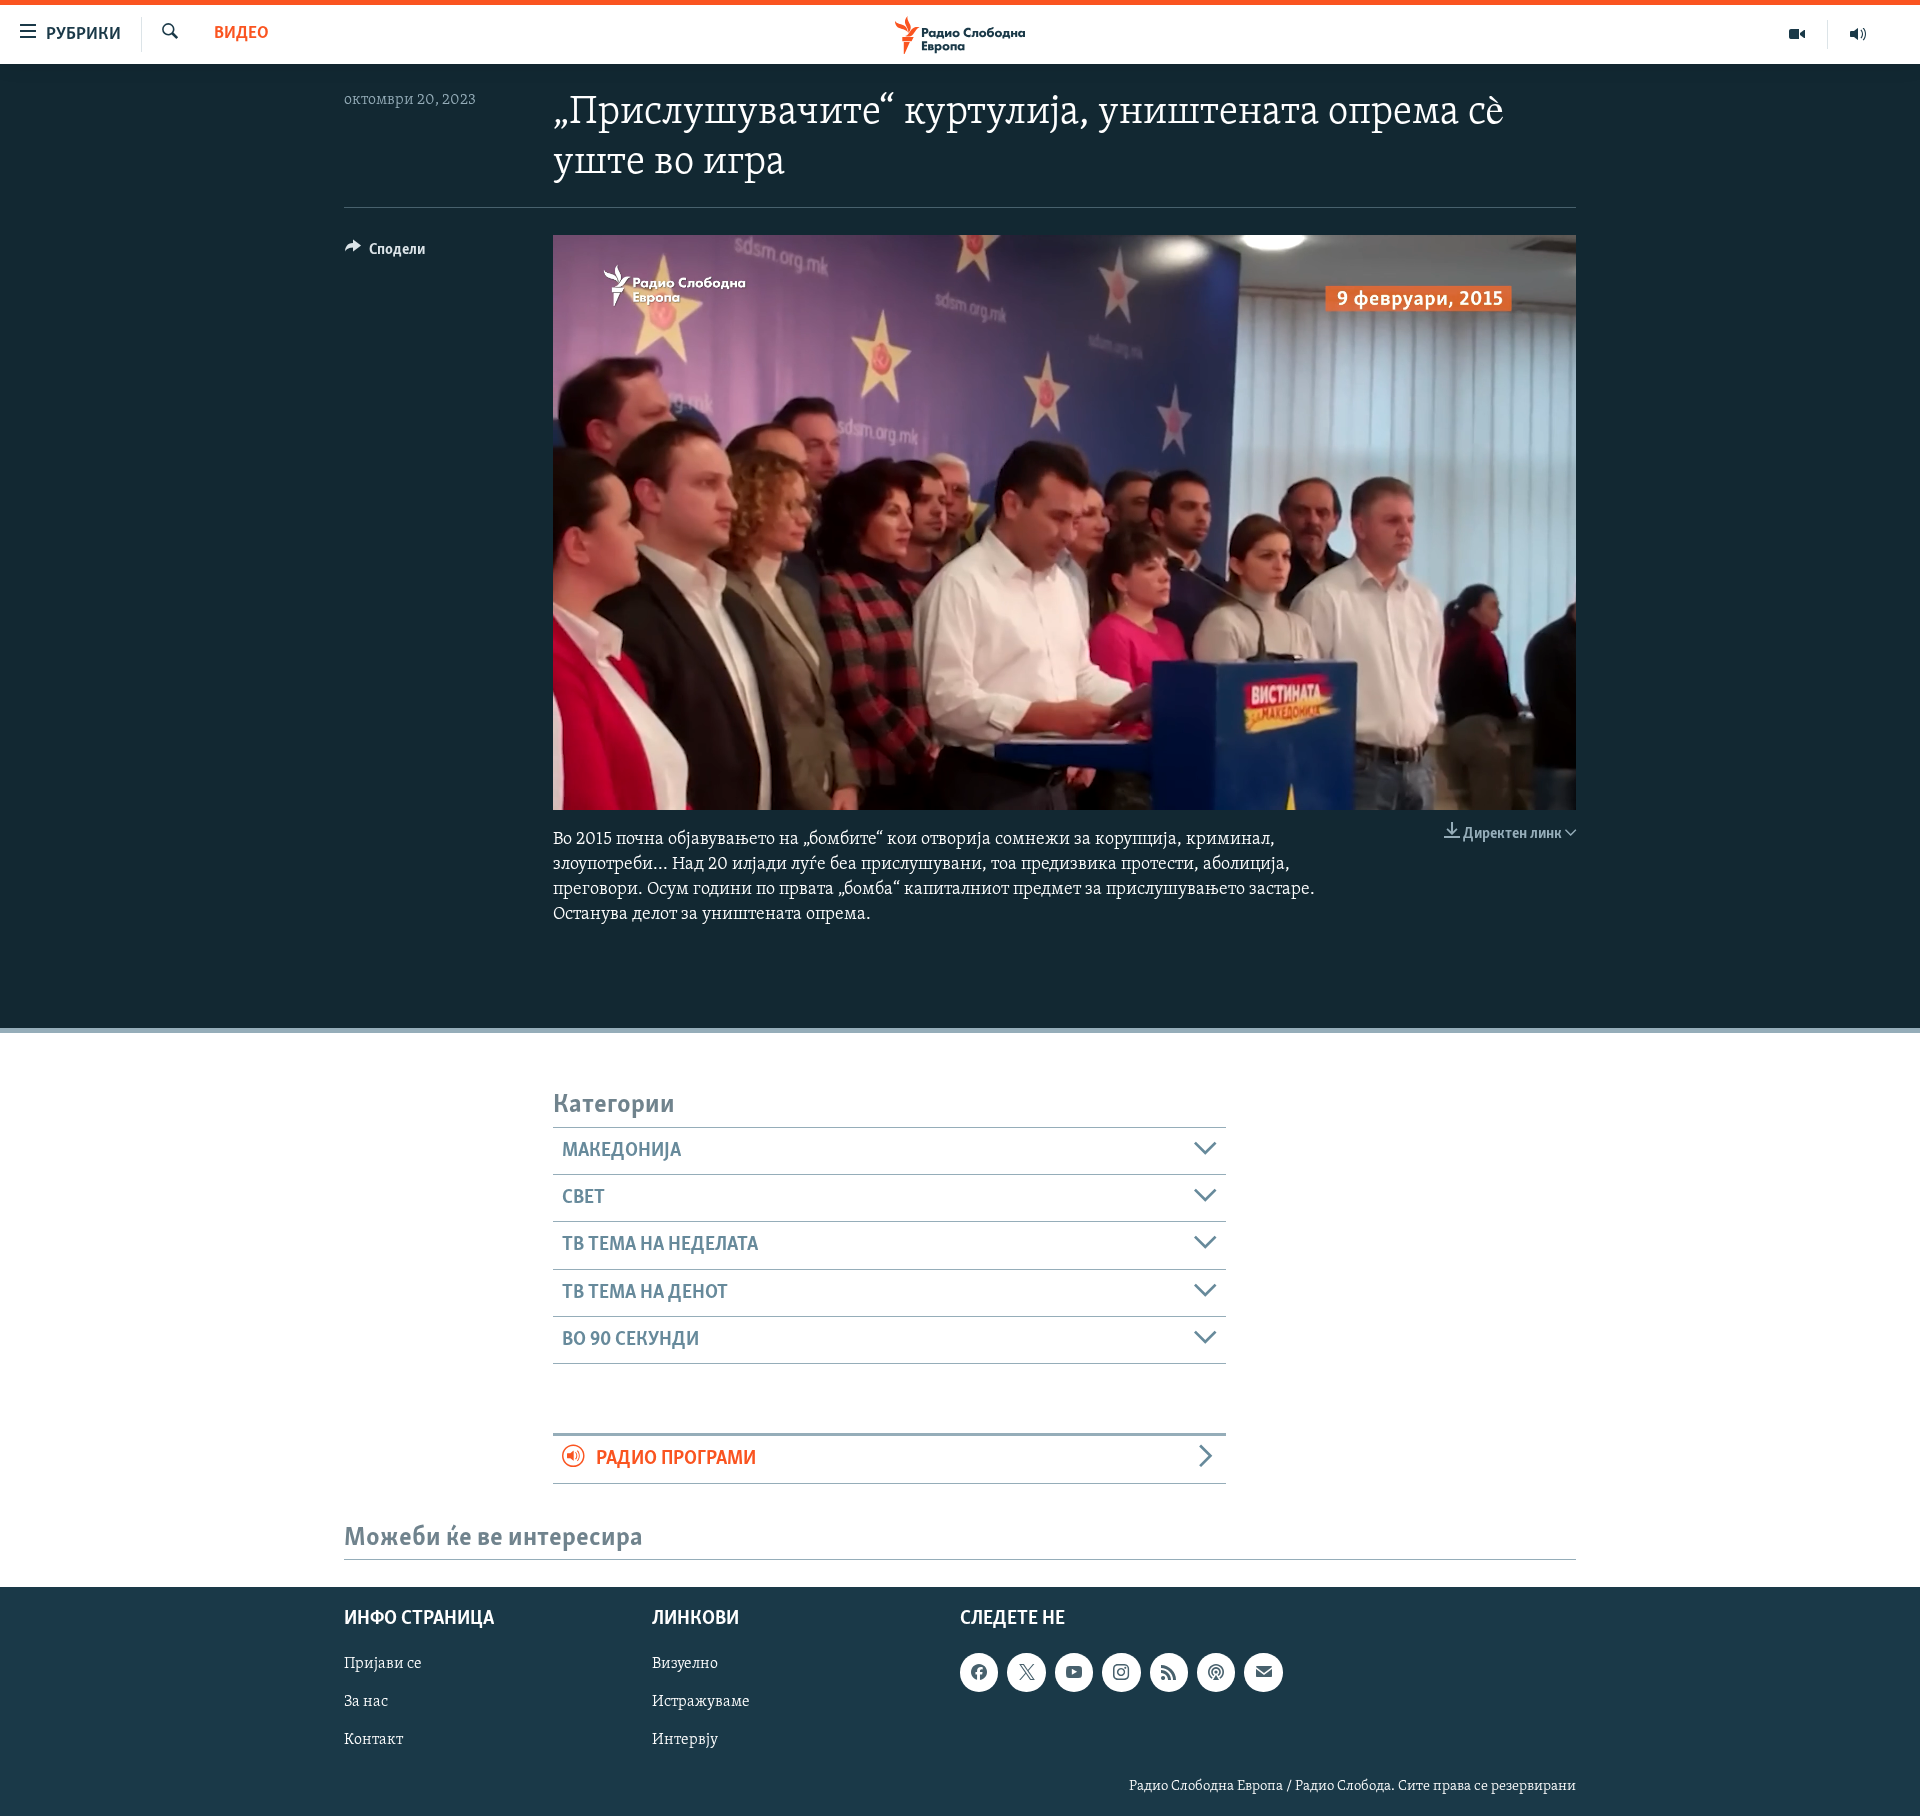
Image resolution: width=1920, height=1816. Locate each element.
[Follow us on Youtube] (1074, 1673)
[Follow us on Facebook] (979, 1673)
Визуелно (685, 1665)
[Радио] (1858, 34)
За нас (366, 1703)
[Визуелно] (1797, 34)
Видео (241, 34)
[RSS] (1169, 1673)
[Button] (385, 254)
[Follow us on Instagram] (1121, 1673)
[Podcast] (1216, 1673)
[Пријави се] (1263, 1673)
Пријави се (383, 1665)
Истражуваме (701, 1703)
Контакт (373, 1741)
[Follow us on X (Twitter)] (1026, 1673)
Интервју (685, 1741)
